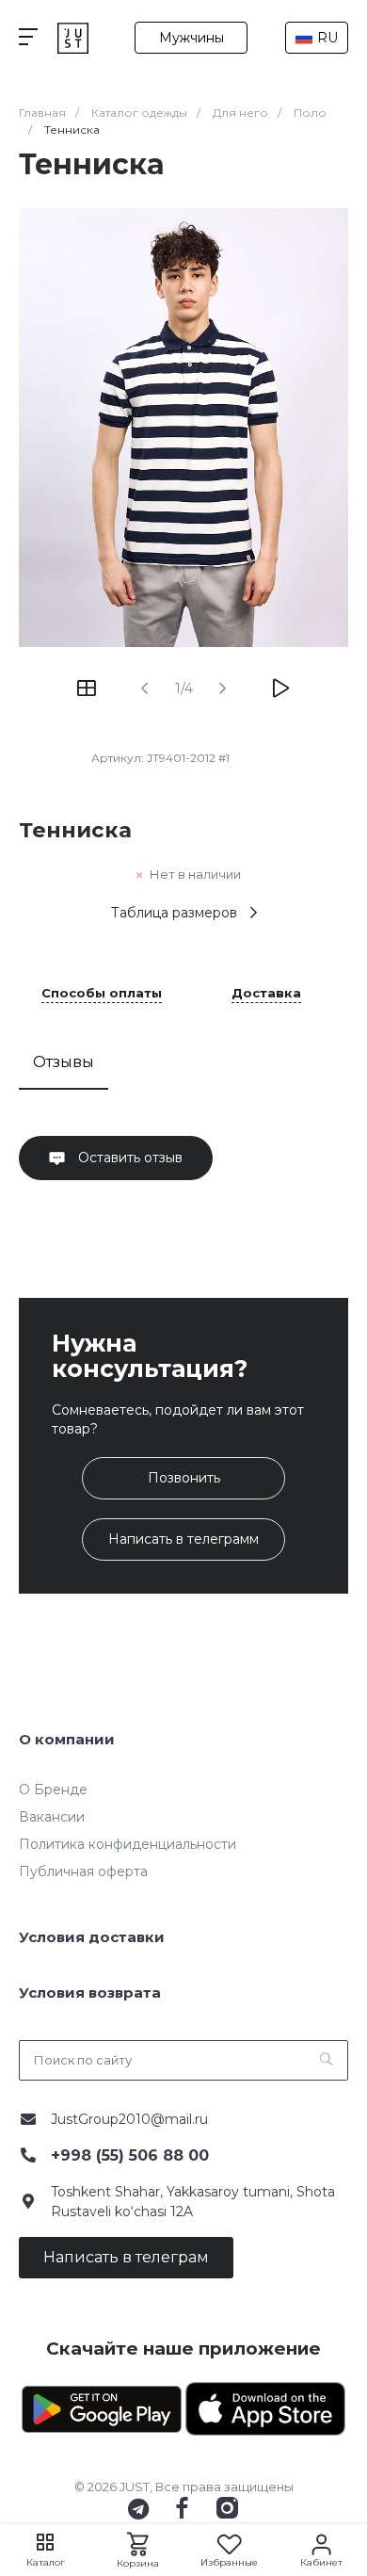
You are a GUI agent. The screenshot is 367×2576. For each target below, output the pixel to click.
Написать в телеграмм (183, 1539)
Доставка (266, 994)
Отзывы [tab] (64, 1062)
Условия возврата (90, 1993)
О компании (67, 1739)
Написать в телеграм (126, 2257)
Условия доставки (92, 1937)
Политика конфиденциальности (128, 1844)
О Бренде (53, 1790)
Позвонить (184, 1478)
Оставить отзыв (128, 1158)
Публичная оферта (83, 1871)
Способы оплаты (102, 994)
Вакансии (52, 1817)
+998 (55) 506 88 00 (130, 2155)
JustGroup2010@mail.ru (129, 2119)
